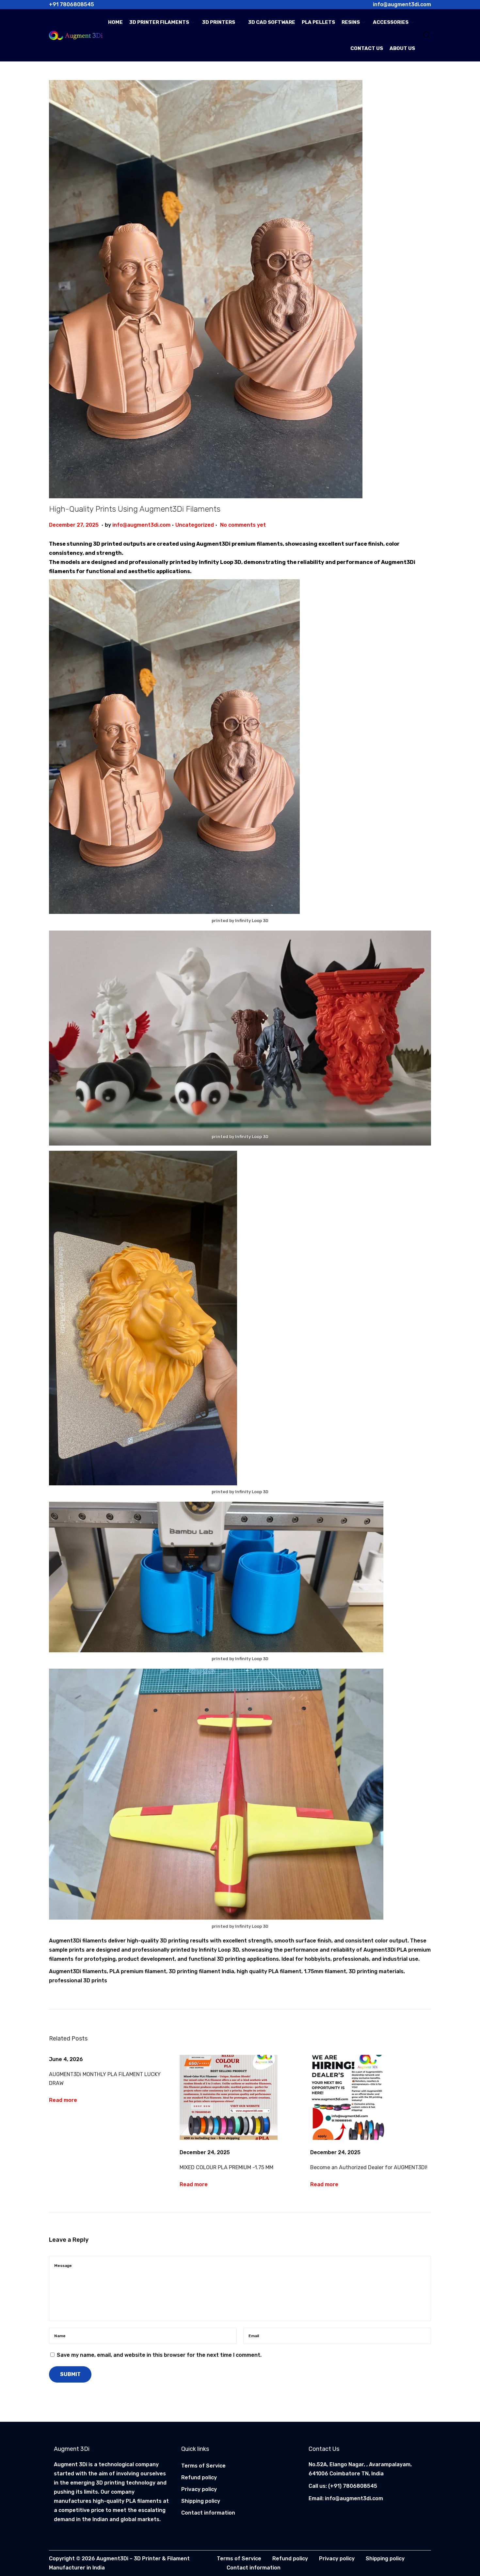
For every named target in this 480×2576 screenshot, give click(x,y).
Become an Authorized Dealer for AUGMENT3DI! (369, 2167)
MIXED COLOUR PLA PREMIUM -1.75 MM (226, 2167)
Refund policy (199, 2477)
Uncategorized (195, 525)
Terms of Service (203, 2466)
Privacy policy (199, 2489)
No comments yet (243, 525)
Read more (63, 2100)
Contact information (208, 2513)
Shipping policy (201, 2501)
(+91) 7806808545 (353, 2486)
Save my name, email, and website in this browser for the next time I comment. (159, 2355)
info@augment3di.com (141, 525)
